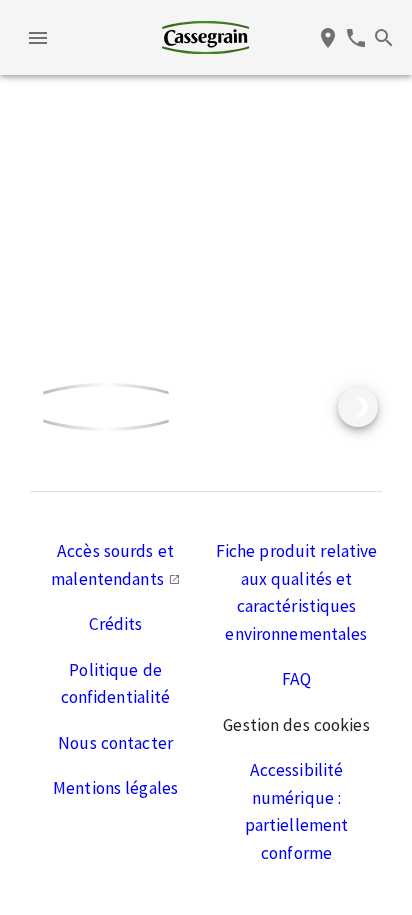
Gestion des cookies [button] (296, 725)
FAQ (296, 679)
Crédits (116, 624)
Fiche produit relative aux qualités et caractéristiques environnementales (297, 592)
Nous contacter (115, 743)
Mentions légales (115, 788)
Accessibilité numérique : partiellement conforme (297, 811)
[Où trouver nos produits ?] (328, 38)
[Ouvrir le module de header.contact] (356, 38)
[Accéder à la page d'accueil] (205, 37)
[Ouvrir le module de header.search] (384, 38)
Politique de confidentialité (116, 684)
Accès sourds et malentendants (112, 565)
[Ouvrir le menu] (38, 38)
